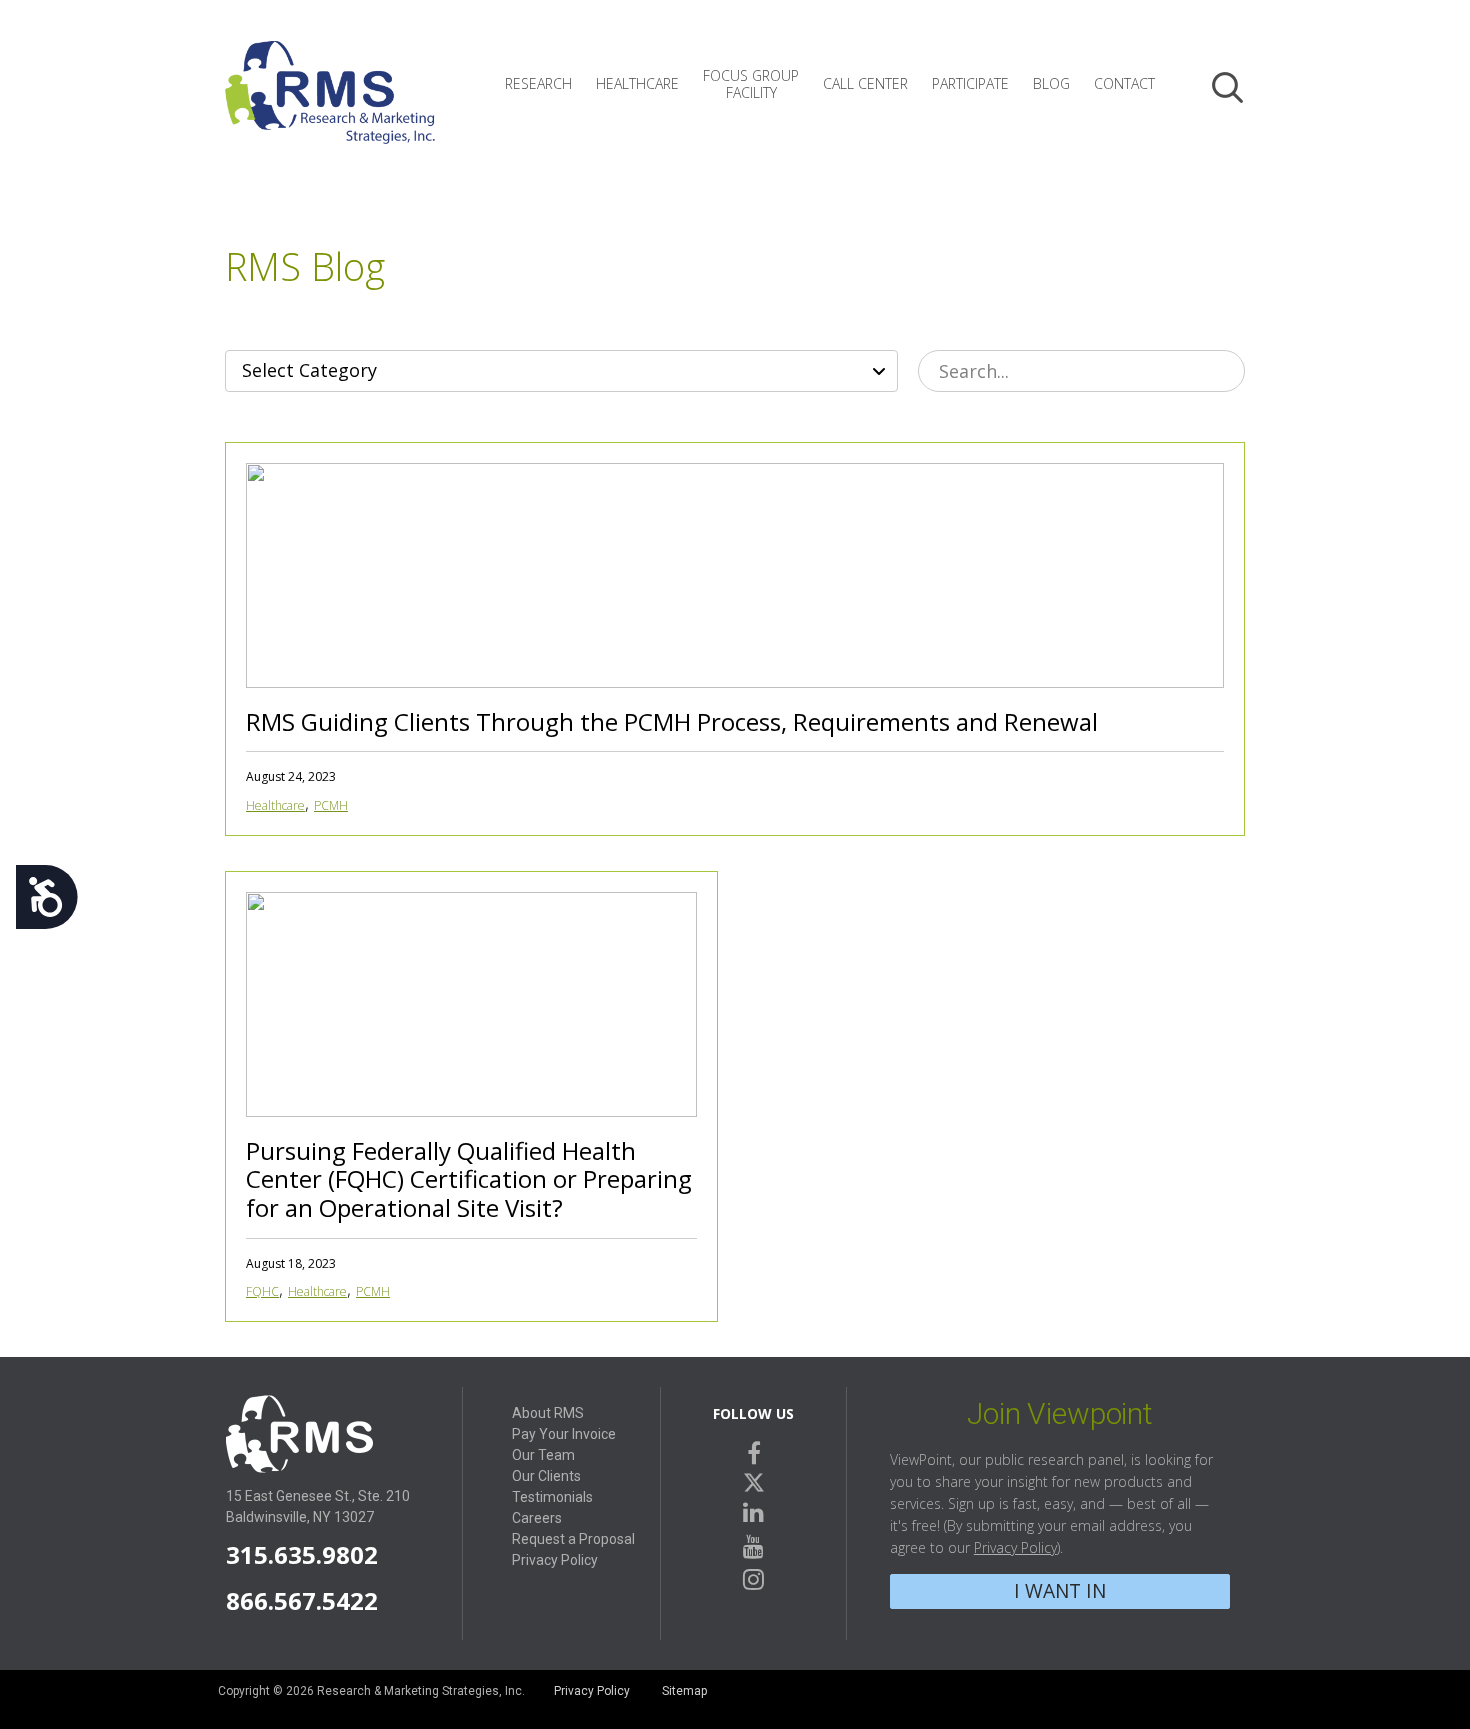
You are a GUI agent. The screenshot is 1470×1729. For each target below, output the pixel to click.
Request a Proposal (573, 1539)
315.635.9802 (302, 1554)
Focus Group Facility (751, 84)
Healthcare (637, 83)
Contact (1124, 83)
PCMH (331, 805)
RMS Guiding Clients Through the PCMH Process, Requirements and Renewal (672, 721)
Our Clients (546, 1476)
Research (538, 83)
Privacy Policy (555, 1560)
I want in (1060, 1590)
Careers (537, 1518)
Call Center (865, 83)
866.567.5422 (302, 1600)
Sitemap (684, 1691)
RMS (330, 108)
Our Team (543, 1455)
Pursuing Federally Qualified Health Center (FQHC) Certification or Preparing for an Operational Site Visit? (469, 1179)
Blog (1051, 83)
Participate (970, 83)
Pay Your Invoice (564, 1434)
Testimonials (552, 1497)
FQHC (262, 1291)
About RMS (548, 1413)
